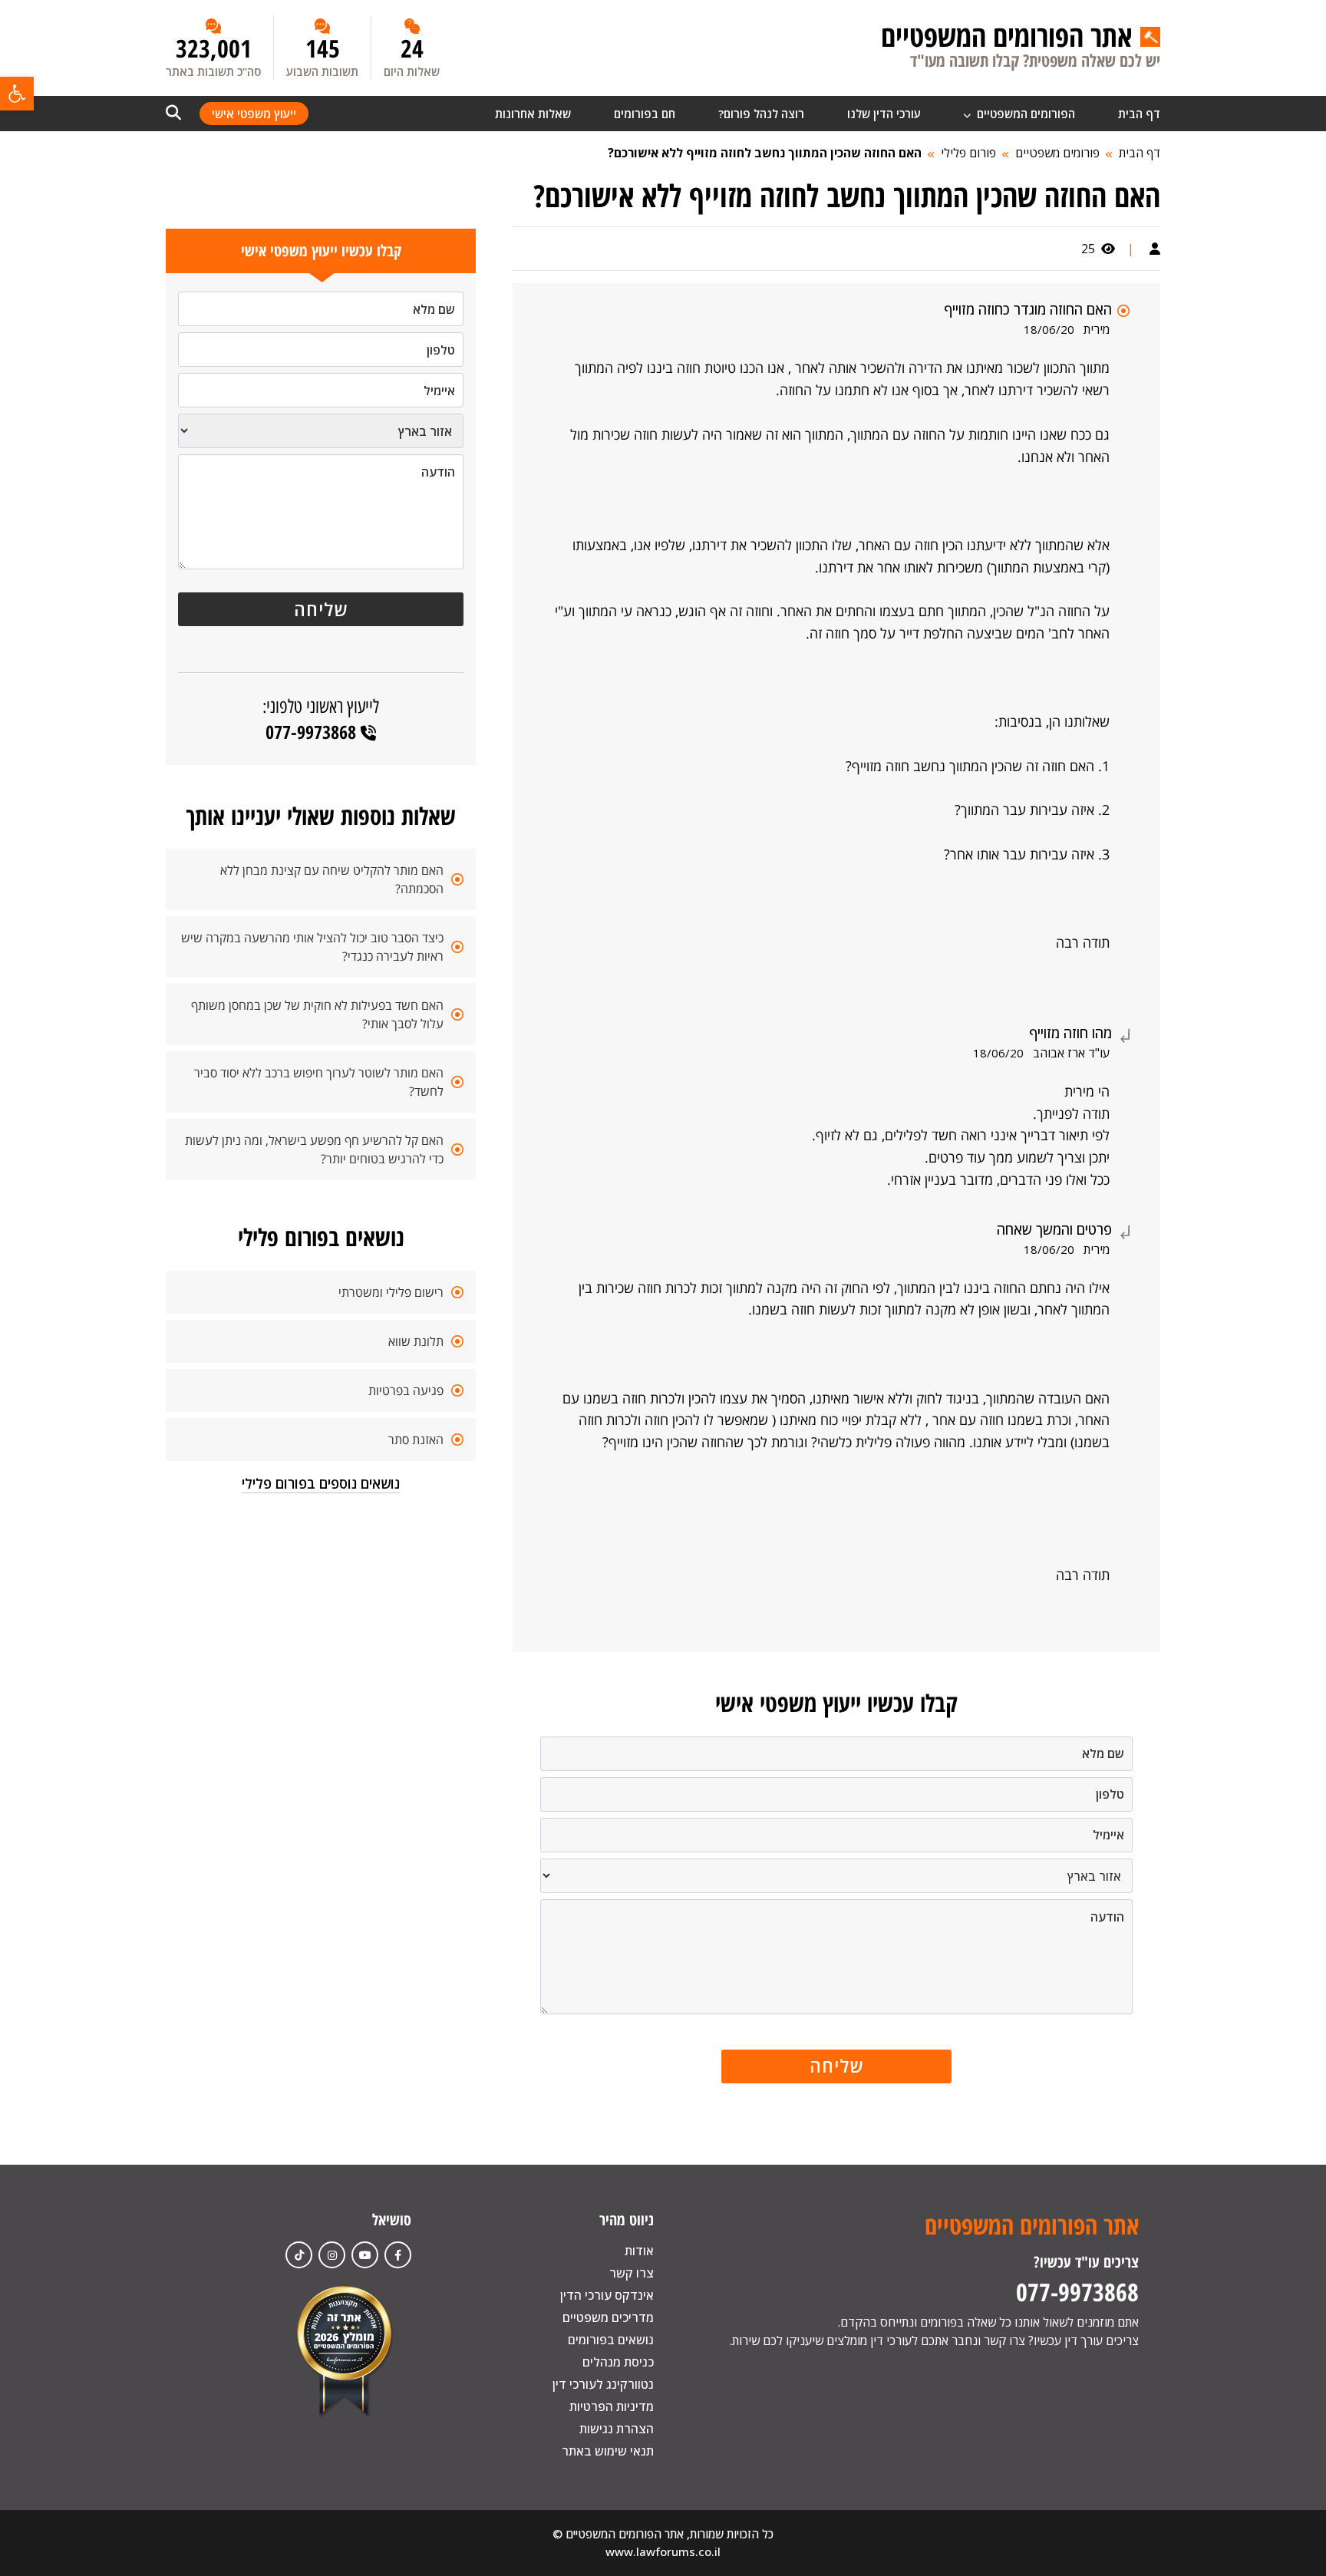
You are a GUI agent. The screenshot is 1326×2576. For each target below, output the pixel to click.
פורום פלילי (968, 153)
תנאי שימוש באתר (608, 2451)
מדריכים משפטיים (608, 2317)
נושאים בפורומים (611, 2340)
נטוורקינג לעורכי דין (603, 2384)
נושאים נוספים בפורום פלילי (321, 1483)
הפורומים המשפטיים (1024, 114)
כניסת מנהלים (618, 2362)
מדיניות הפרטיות (612, 2406)
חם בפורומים (645, 114)
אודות (639, 2251)
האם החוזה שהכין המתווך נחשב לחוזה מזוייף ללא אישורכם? (765, 153)
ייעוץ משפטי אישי (254, 114)
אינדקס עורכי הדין (607, 2295)
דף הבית (1139, 114)
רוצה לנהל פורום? (761, 114)
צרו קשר (632, 2273)
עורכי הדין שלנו (884, 114)
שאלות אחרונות (533, 114)
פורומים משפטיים (1057, 153)
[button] (17, 94)
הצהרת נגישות (617, 2429)
